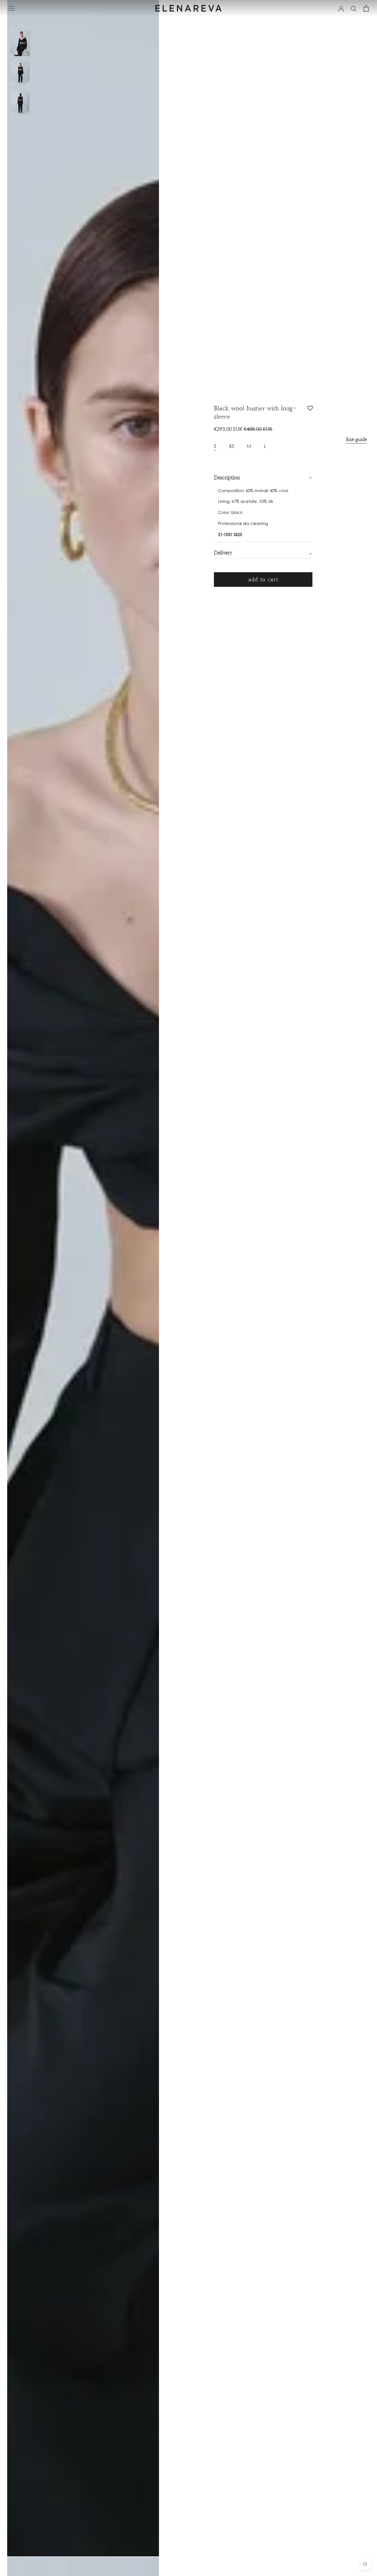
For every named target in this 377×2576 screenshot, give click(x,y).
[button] (310, 410)
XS (232, 446)
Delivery (223, 553)
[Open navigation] (12, 8)
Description (227, 478)
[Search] (354, 8)
